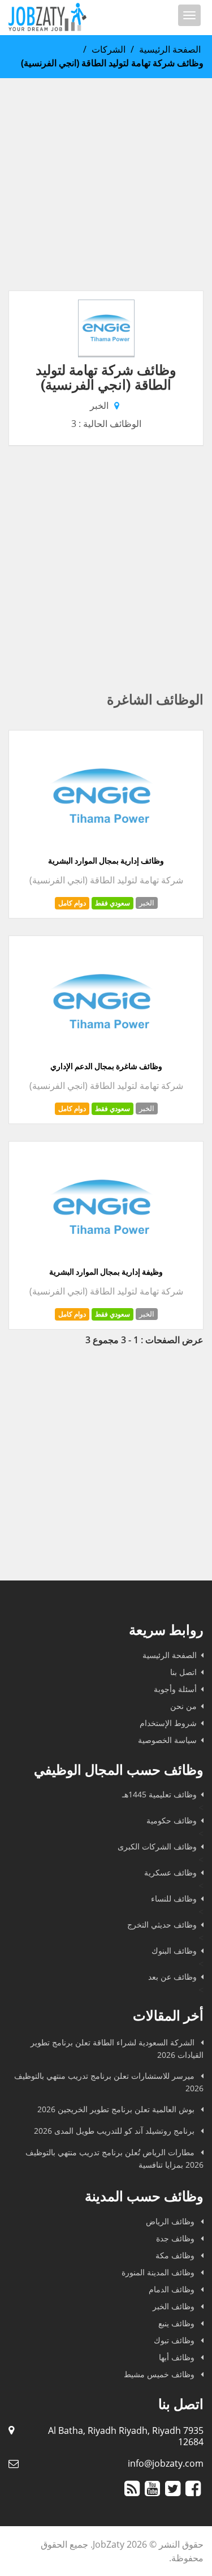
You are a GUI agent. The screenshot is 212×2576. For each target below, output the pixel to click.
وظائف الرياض (171, 2221)
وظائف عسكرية (170, 1872)
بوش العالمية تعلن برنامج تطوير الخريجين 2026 (117, 2109)
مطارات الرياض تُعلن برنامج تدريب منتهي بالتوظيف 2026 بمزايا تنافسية (114, 2158)
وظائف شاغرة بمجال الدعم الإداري (106, 1066)
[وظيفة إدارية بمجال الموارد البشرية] (102, 1260)
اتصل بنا (183, 1672)
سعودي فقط (113, 903)
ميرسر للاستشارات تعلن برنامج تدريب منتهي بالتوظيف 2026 (109, 2082)
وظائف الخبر (175, 2306)
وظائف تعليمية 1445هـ (159, 1794)
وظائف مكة (176, 2255)
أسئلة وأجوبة (175, 1689)
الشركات (109, 49)
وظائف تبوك (175, 2340)
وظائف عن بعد (172, 1977)
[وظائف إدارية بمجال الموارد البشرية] (102, 849)
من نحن (183, 1706)
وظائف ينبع (178, 2323)
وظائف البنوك (174, 1951)
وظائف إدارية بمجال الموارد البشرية (106, 861)
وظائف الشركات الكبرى (157, 1846)
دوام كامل (72, 903)
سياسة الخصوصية (167, 1740)
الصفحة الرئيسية (170, 49)
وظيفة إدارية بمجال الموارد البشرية (106, 1272)
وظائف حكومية (172, 1820)
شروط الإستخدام (168, 1723)
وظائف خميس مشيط (160, 2374)
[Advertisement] (106, 184)
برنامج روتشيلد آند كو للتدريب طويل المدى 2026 (115, 2131)
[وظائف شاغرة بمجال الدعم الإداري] (102, 1054)
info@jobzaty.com (166, 2463)
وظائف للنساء (174, 1898)
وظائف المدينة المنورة (159, 2272)
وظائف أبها (178, 2357)
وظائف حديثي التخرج (162, 1924)
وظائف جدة (176, 2238)
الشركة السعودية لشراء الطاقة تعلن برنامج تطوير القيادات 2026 (117, 2049)
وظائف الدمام (173, 2289)
